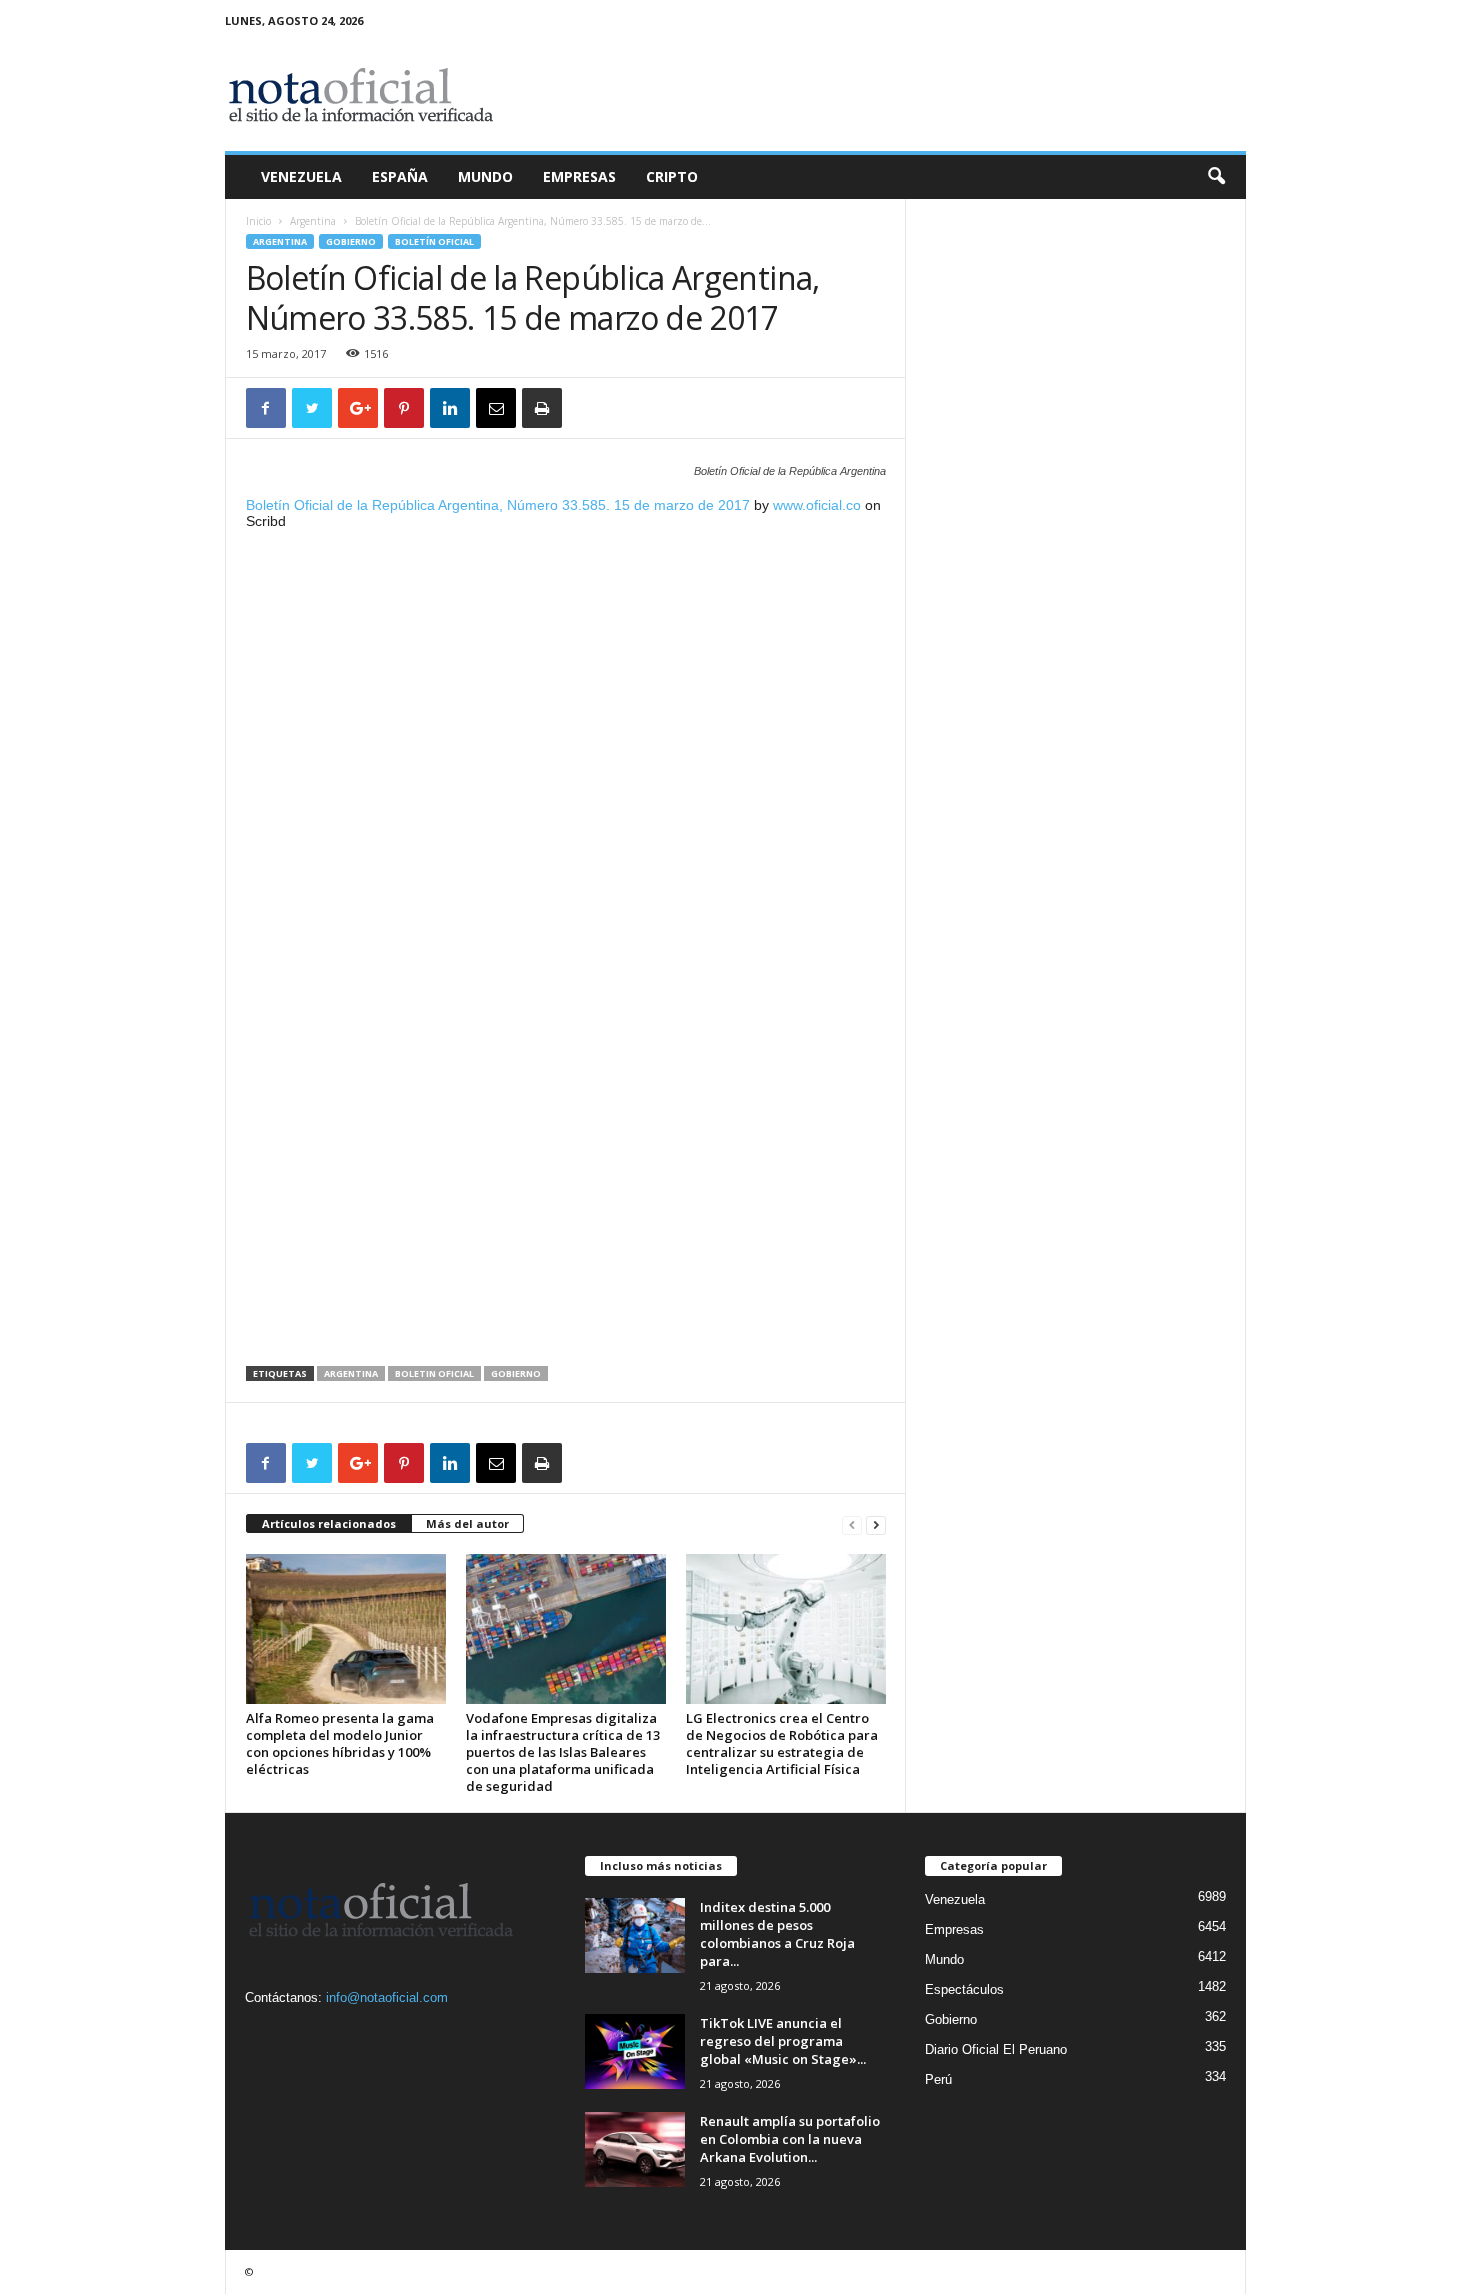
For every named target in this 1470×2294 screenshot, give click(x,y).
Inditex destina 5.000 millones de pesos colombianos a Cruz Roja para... (777, 1934)
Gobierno (351, 241)
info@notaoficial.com (387, 1997)
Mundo (485, 176)
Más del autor (467, 1523)
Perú (938, 2079)
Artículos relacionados (329, 1523)
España (400, 176)
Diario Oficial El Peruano (996, 2049)
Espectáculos (964, 1989)
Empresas (579, 176)
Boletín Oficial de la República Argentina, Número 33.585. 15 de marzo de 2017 (498, 505)
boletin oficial (434, 1373)
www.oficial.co (817, 505)
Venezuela (301, 176)
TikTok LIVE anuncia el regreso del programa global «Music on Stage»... (783, 2041)
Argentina (313, 221)
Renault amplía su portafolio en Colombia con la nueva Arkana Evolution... (790, 2139)
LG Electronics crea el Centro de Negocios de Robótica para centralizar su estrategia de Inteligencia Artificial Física (782, 1743)
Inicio (258, 221)
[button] (1216, 177)
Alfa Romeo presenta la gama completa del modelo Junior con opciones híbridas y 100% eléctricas (340, 1743)
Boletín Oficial (434, 241)
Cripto (672, 176)
